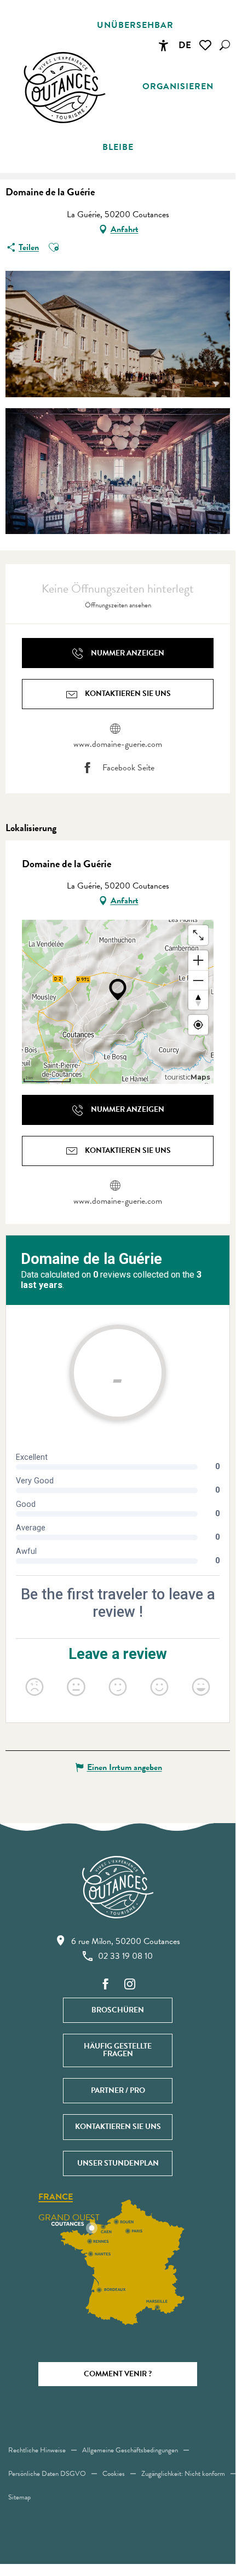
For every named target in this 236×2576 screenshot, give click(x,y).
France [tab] (56, 2197)
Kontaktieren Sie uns (118, 2127)
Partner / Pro (118, 2090)
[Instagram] (130, 1985)
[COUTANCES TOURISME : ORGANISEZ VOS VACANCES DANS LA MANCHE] (65, 88)
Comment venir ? (118, 2374)
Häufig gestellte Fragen (118, 2050)
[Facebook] (106, 1985)
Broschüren (118, 2010)
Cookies (114, 2474)
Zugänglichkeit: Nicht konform (183, 2474)
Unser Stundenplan (118, 2163)
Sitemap (19, 2497)
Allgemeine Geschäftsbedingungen (130, 2450)
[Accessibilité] (163, 45)
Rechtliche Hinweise (37, 2450)
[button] (225, 45)
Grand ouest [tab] (69, 2218)
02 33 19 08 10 (125, 1956)
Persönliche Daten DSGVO (47, 2474)
